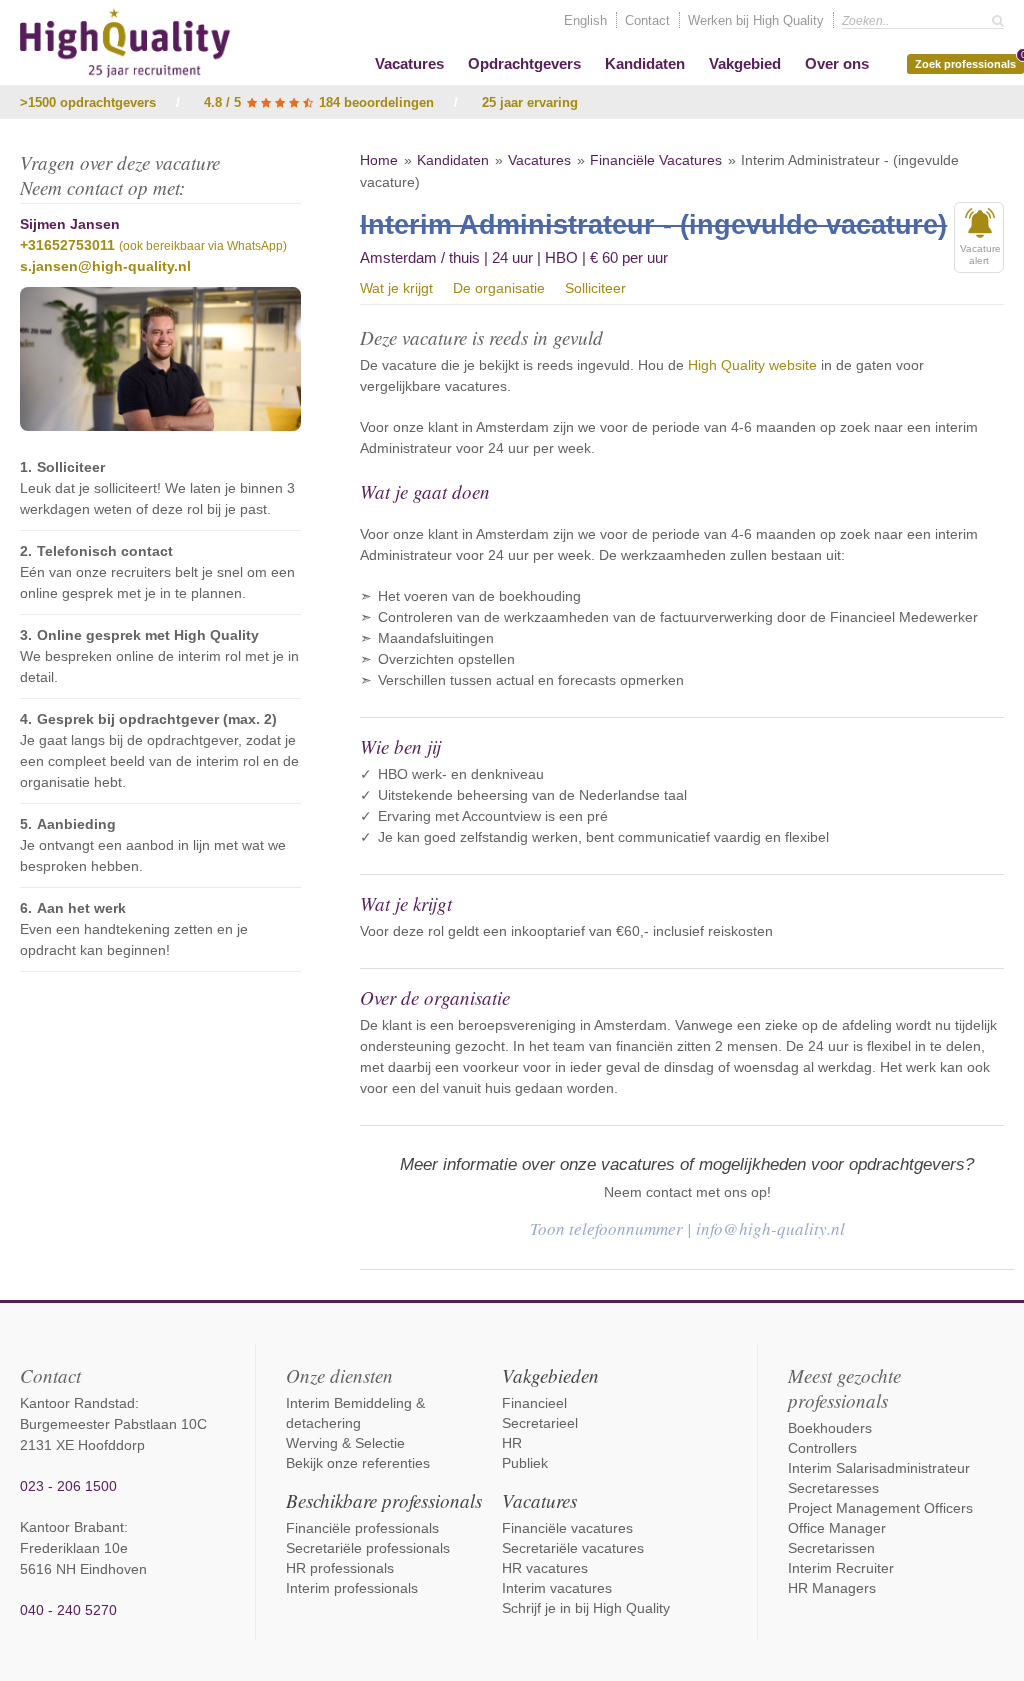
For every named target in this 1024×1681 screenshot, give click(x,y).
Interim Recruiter (841, 1568)
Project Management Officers (880, 1508)
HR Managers (832, 1588)
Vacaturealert (980, 254)
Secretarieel (540, 1423)
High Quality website (752, 365)
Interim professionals (352, 1588)
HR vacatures (545, 1568)
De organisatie (499, 288)
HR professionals (340, 1568)
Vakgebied (745, 63)
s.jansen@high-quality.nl (105, 266)
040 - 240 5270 (68, 1610)
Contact (647, 20)
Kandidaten (645, 63)
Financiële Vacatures (656, 160)
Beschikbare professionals (384, 1500)
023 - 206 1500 (68, 1486)
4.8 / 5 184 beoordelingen (319, 102)
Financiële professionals (362, 1528)
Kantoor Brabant (72, 1527)
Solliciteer (595, 288)
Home (379, 160)
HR (512, 1443)
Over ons (837, 63)
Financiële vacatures (567, 1528)
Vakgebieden (550, 1375)
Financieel (534, 1403)
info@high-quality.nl (770, 1228)
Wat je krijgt (396, 288)
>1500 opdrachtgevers (88, 102)
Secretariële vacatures (573, 1548)
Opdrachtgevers (524, 63)
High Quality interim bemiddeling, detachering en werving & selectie (125, 43)
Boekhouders (830, 1428)
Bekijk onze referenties (358, 1463)
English (585, 20)
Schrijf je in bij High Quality (586, 1608)
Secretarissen (831, 1548)
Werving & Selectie (345, 1443)
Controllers (822, 1448)
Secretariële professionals (368, 1548)
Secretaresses (833, 1488)
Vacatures (409, 63)
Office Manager (837, 1528)
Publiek (525, 1463)
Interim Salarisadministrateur (879, 1468)
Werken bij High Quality (756, 20)
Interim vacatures (557, 1588)
